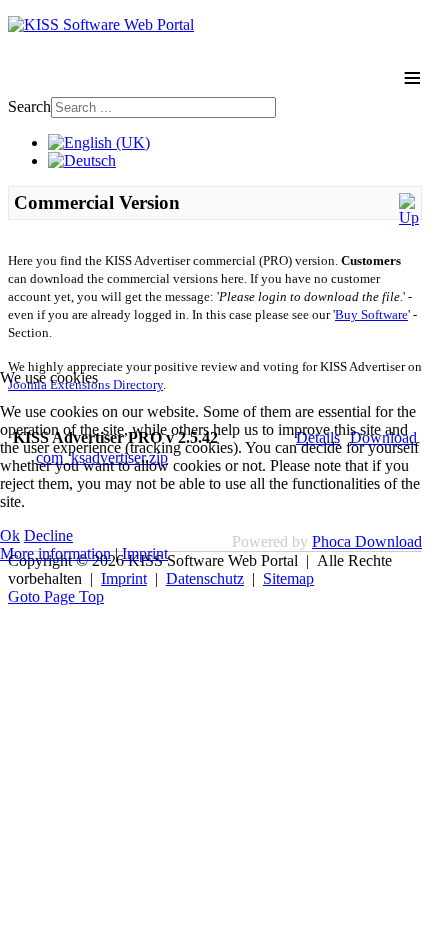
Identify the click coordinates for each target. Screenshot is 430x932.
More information (55, 553)
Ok (10, 535)
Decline (48, 535)
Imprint (145, 553)
